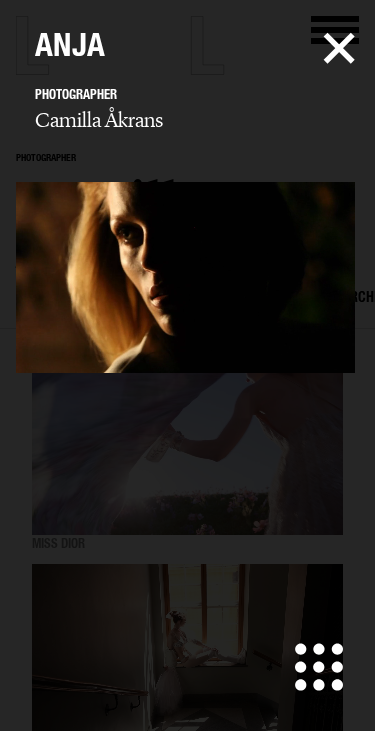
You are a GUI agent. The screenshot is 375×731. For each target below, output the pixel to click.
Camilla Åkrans (99, 120)
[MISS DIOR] (187, 448)
